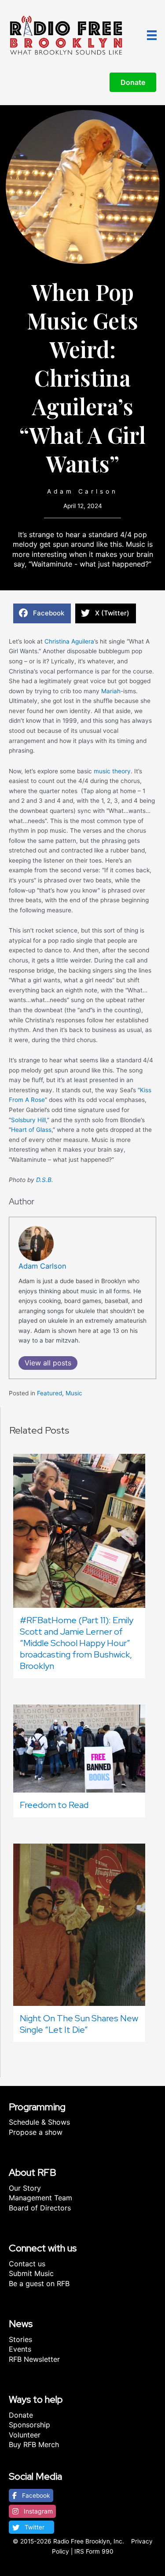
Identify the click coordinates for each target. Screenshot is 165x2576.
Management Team (40, 2198)
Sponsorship (29, 2425)
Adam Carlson (82, 491)
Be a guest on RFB (39, 2283)
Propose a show (36, 2132)
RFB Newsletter (34, 2359)
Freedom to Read (54, 1805)
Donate (21, 2415)
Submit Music (31, 2273)
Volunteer (25, 2435)
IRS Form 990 (94, 2551)
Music (74, 1393)
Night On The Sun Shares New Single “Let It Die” (79, 2024)
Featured (49, 1393)
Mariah (111, 691)
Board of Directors (40, 2208)
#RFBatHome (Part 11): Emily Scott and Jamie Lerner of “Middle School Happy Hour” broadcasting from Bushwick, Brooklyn (77, 1643)
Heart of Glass (31, 1130)
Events (20, 2349)
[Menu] (152, 35)
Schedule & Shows (39, 2122)
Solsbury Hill (28, 1120)
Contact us (27, 2264)
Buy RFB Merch (34, 2444)
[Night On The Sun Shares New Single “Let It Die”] (79, 1924)
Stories (20, 2339)
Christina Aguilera (69, 641)
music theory (112, 771)
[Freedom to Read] (79, 1748)
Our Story (25, 2188)
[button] (31, 2495)
